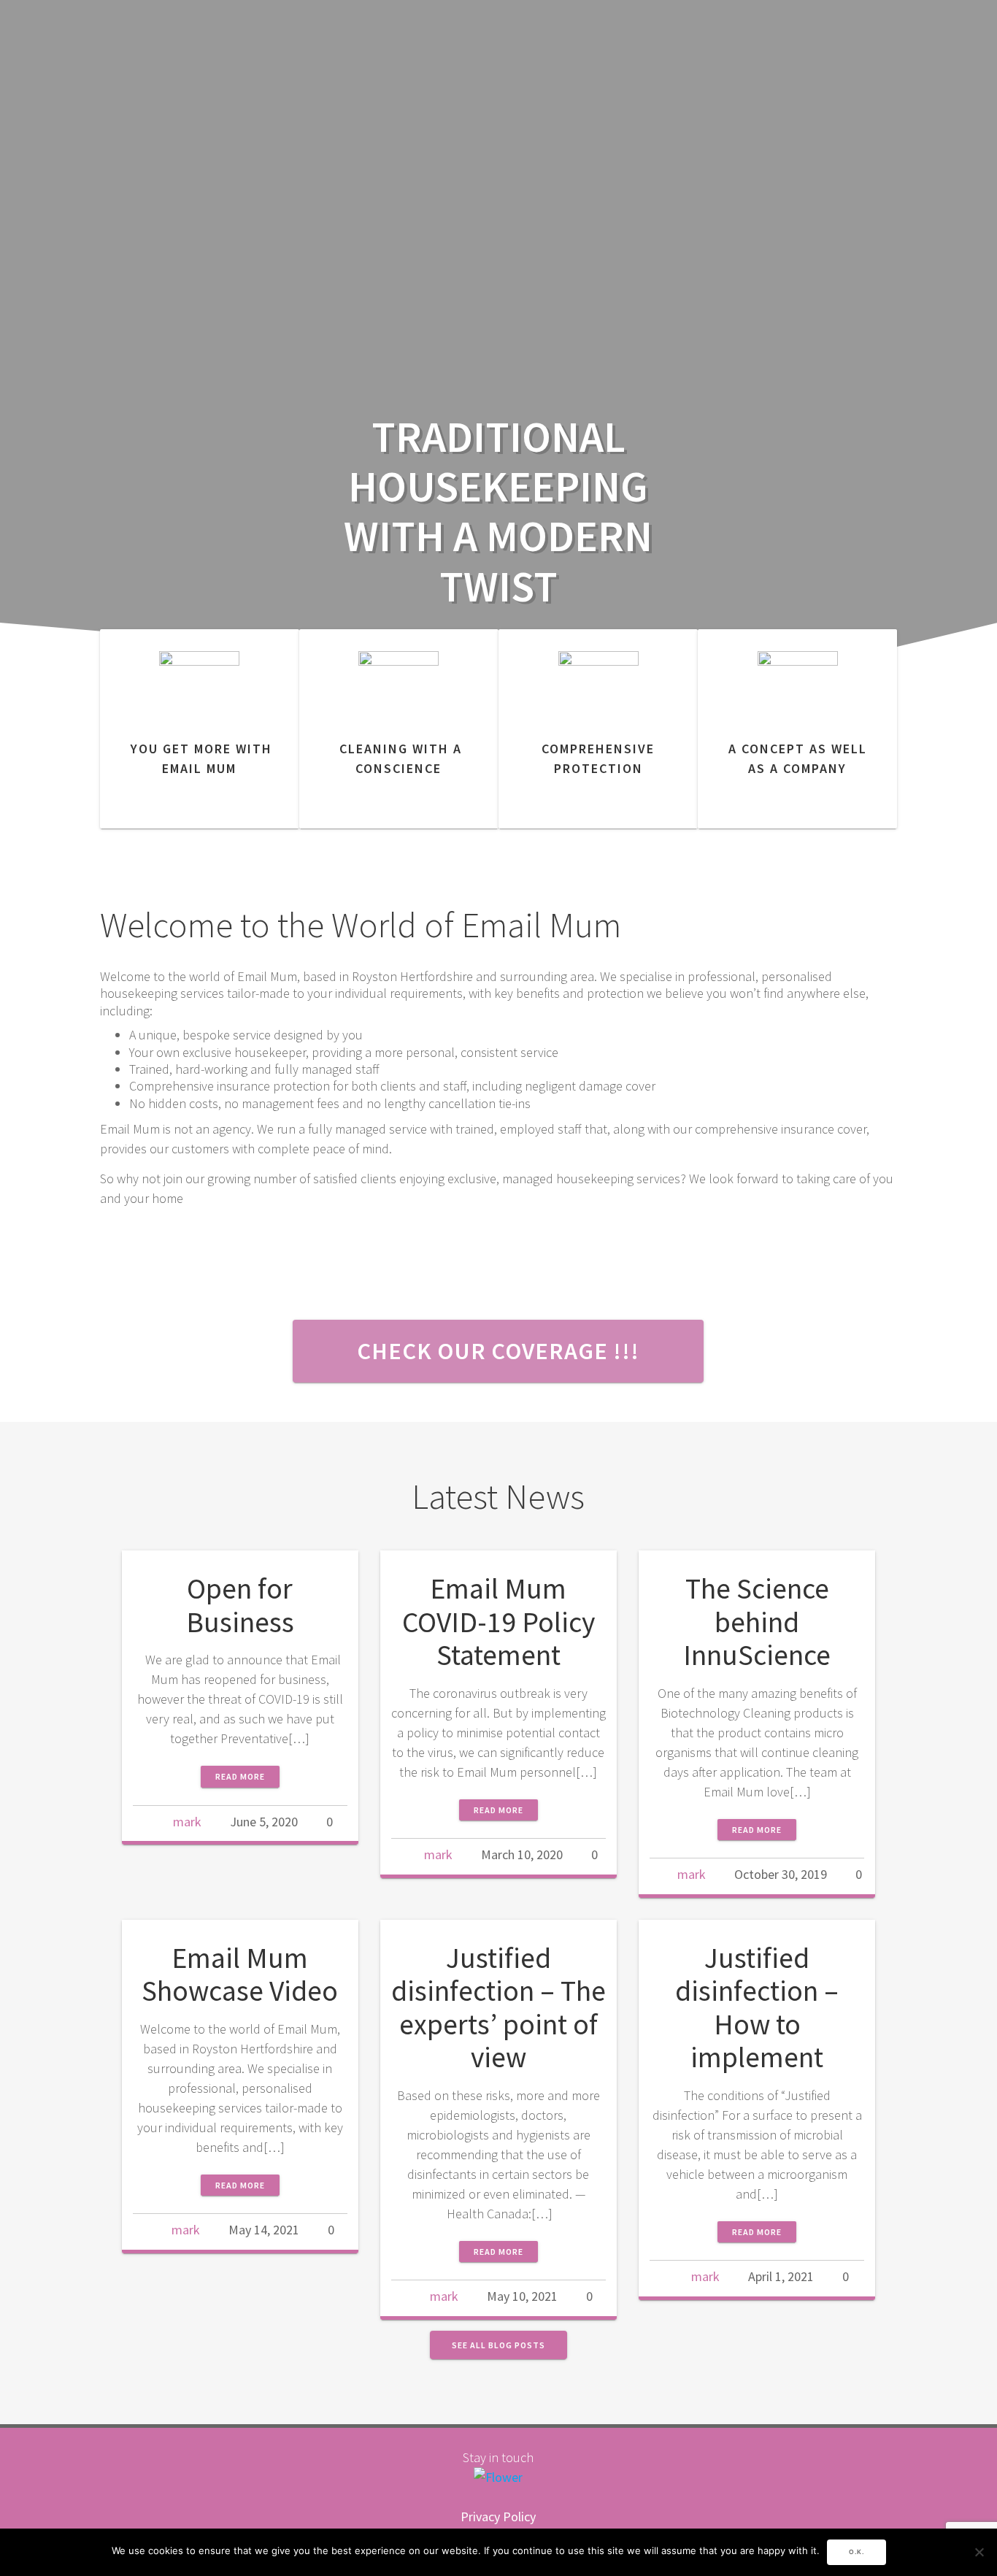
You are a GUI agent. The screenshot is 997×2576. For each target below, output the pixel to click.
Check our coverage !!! (498, 1351)
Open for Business (240, 1605)
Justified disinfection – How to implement (757, 2008)
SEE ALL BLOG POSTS (498, 2345)
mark (187, 1822)
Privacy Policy (498, 2517)
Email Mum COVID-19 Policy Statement (498, 1622)
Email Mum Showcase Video (240, 1975)
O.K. (857, 2552)
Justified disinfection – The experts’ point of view (498, 2008)
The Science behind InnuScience (757, 1622)
